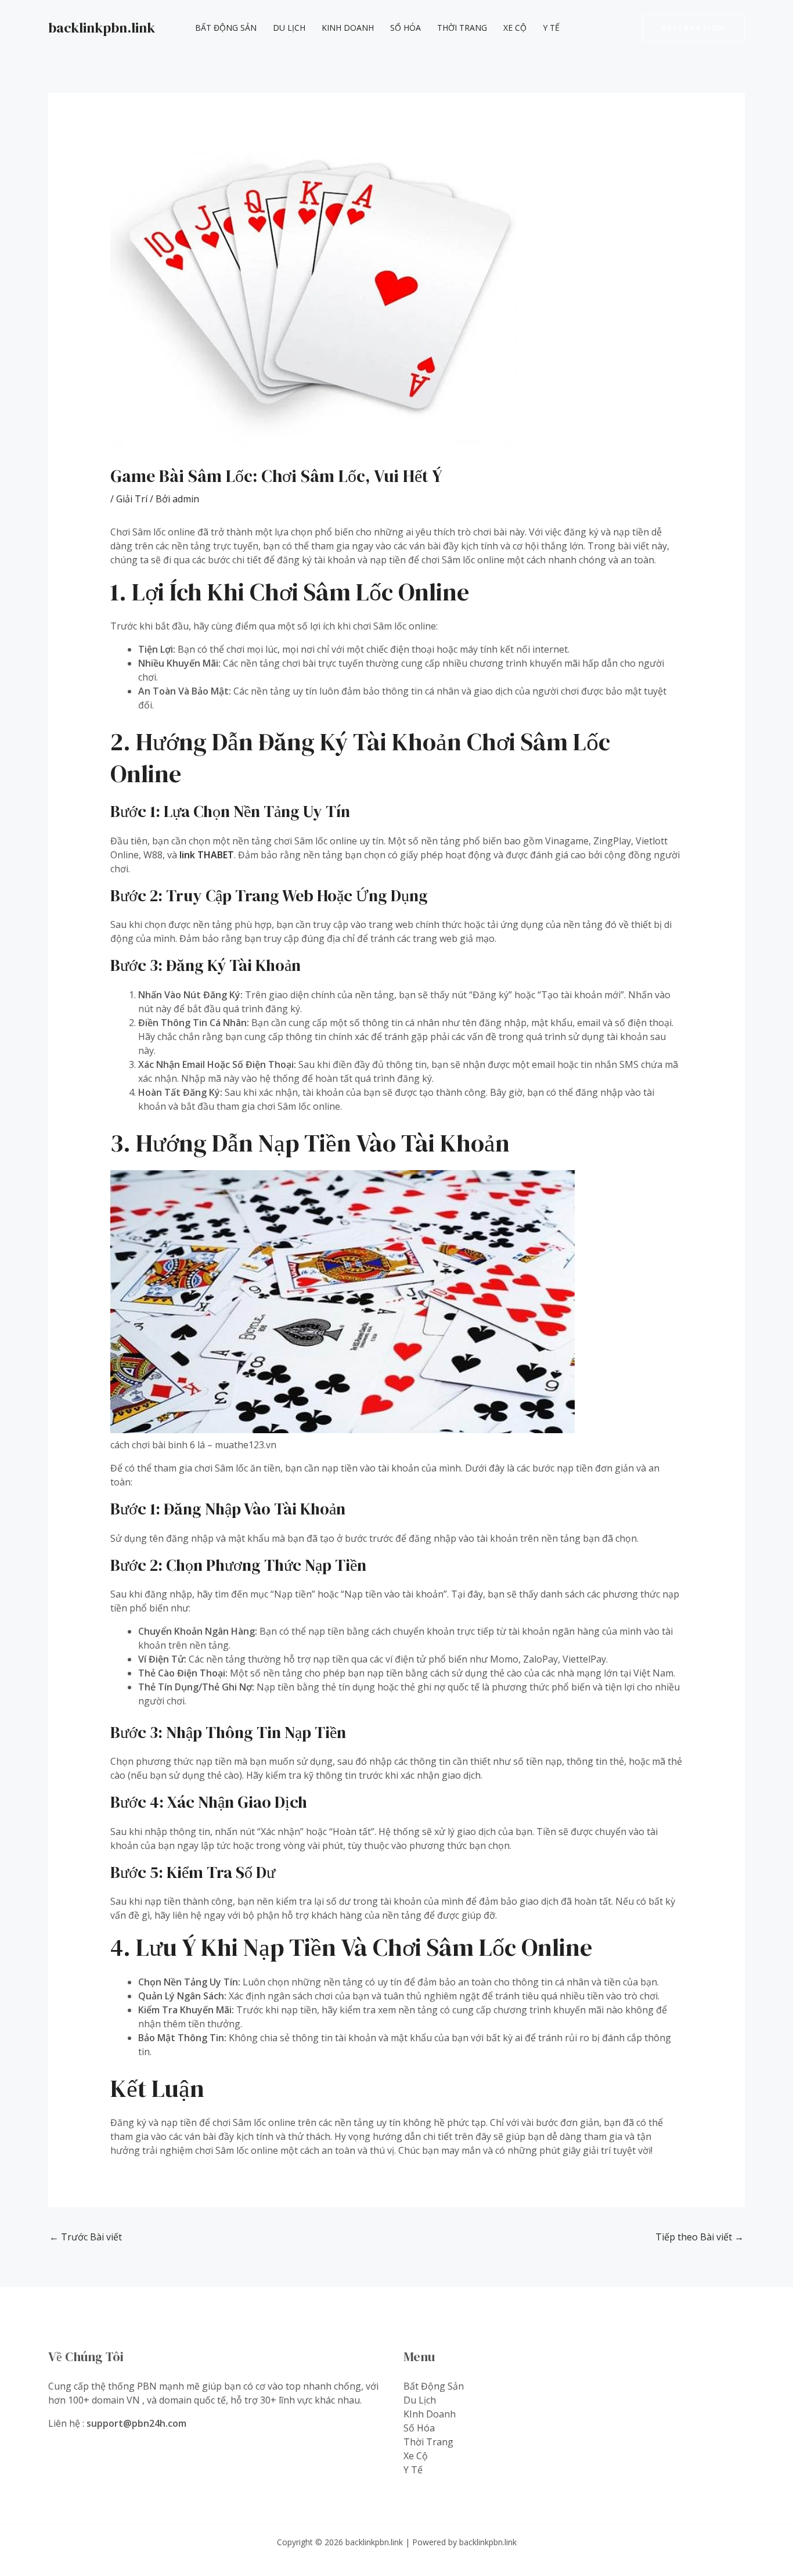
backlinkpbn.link (102, 28)
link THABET (207, 855)
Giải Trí (132, 499)
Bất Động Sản (226, 28)
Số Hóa (405, 28)
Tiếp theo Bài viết (700, 2237)
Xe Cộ (515, 28)
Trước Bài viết (86, 2237)
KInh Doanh (348, 28)
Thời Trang (462, 28)
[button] (694, 28)
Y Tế (551, 28)
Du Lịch (289, 28)
